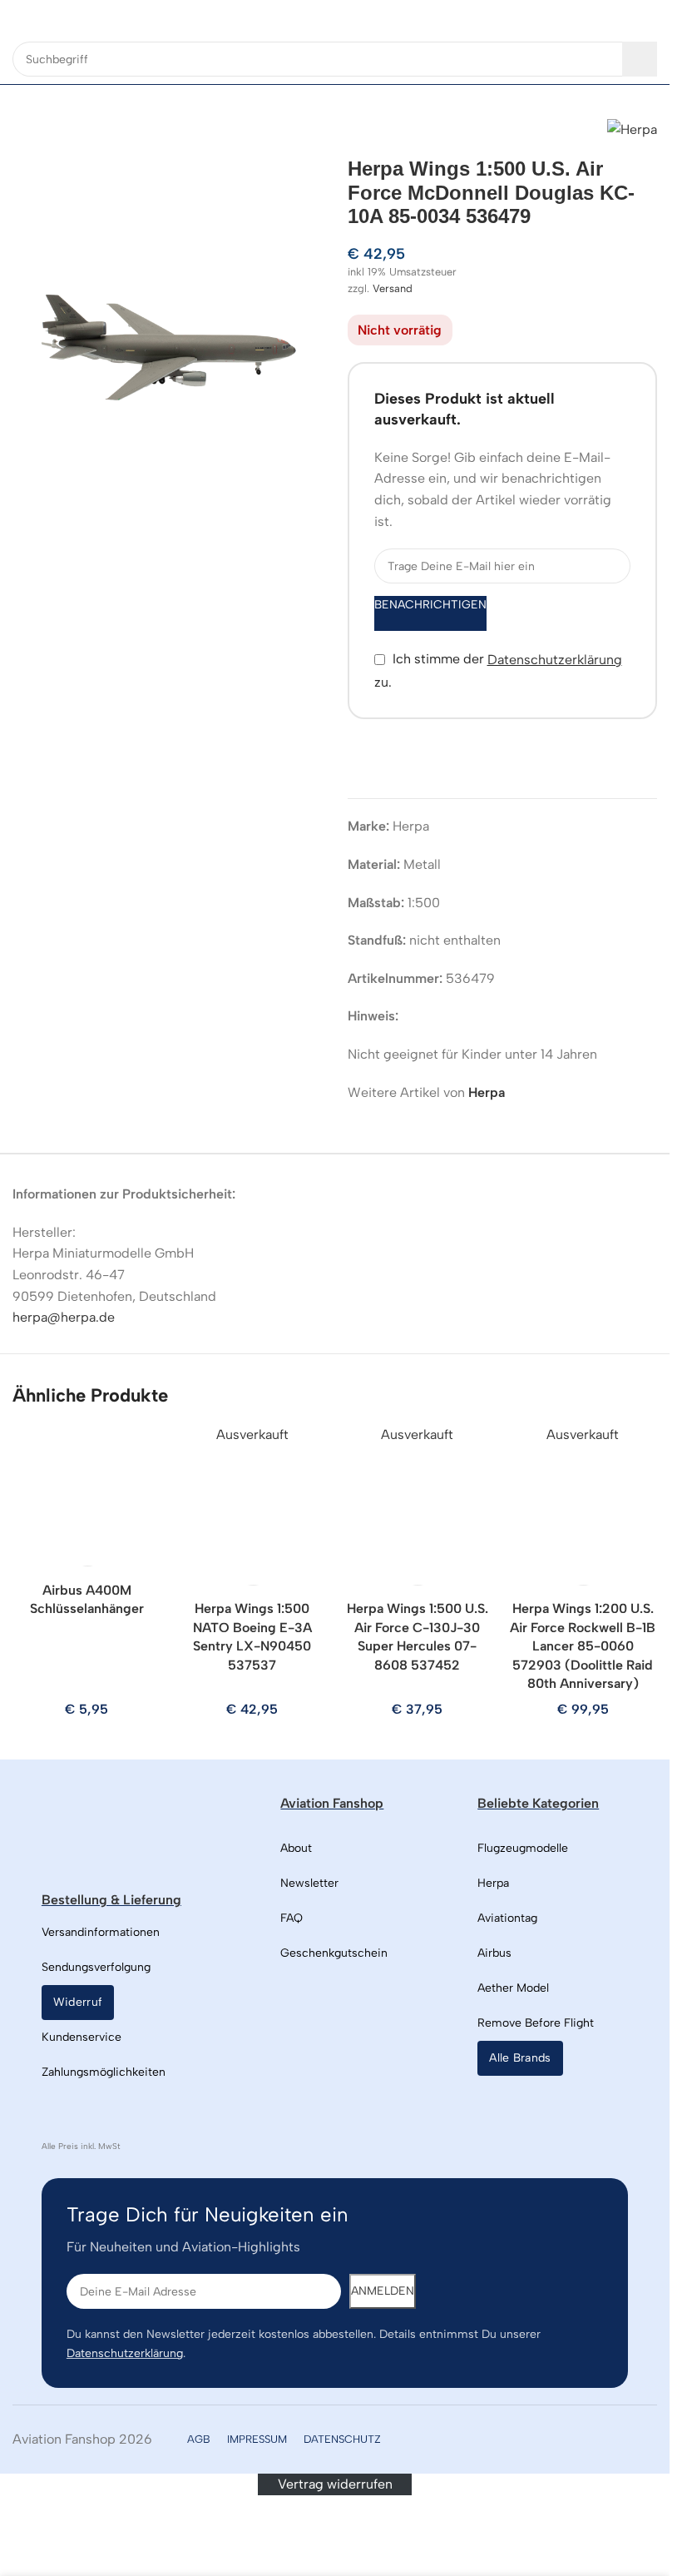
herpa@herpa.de (64, 1317)
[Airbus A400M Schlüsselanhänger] (87, 1500)
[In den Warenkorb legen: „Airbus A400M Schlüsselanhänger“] (89, 1548)
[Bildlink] (128, 1832)
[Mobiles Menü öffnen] (19, 17)
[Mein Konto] (650, 17)
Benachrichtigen (430, 605)
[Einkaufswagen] (620, 17)
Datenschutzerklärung (555, 660)
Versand (393, 288)
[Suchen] (640, 59)
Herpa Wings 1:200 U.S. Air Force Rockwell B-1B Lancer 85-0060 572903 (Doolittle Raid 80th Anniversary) (583, 1646)
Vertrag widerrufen (335, 2484)
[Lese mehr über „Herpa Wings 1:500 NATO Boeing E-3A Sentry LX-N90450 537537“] (255, 1567)
